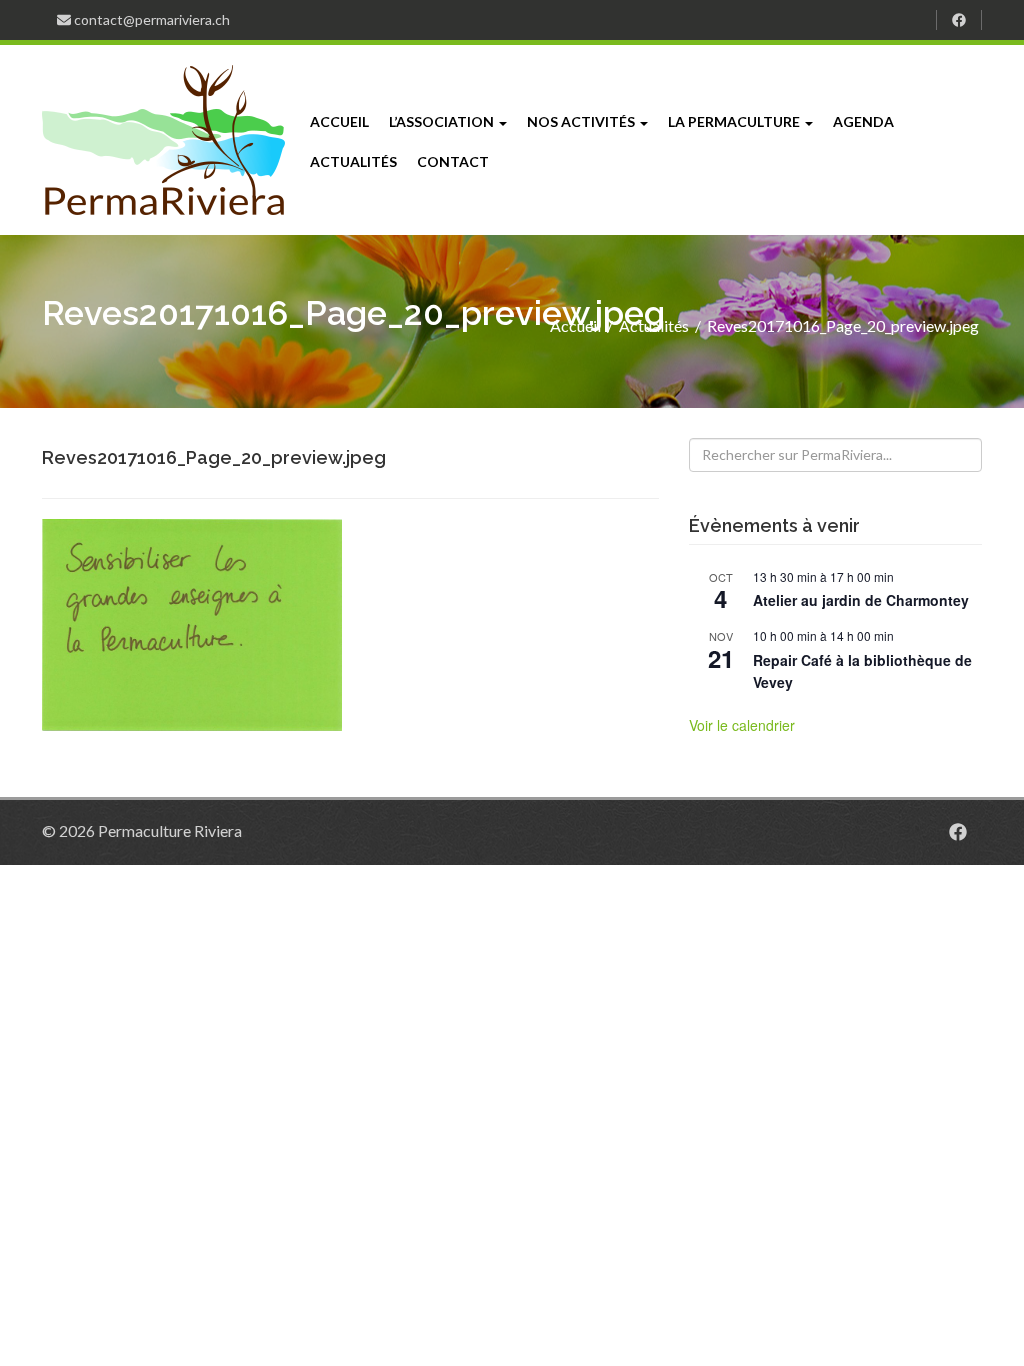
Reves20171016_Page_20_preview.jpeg (843, 325)
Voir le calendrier (742, 725)
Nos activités (582, 121)
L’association (443, 121)
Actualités (353, 161)
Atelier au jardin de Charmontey (861, 600)
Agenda (863, 121)
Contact (453, 161)
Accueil (339, 121)
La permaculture (735, 121)
